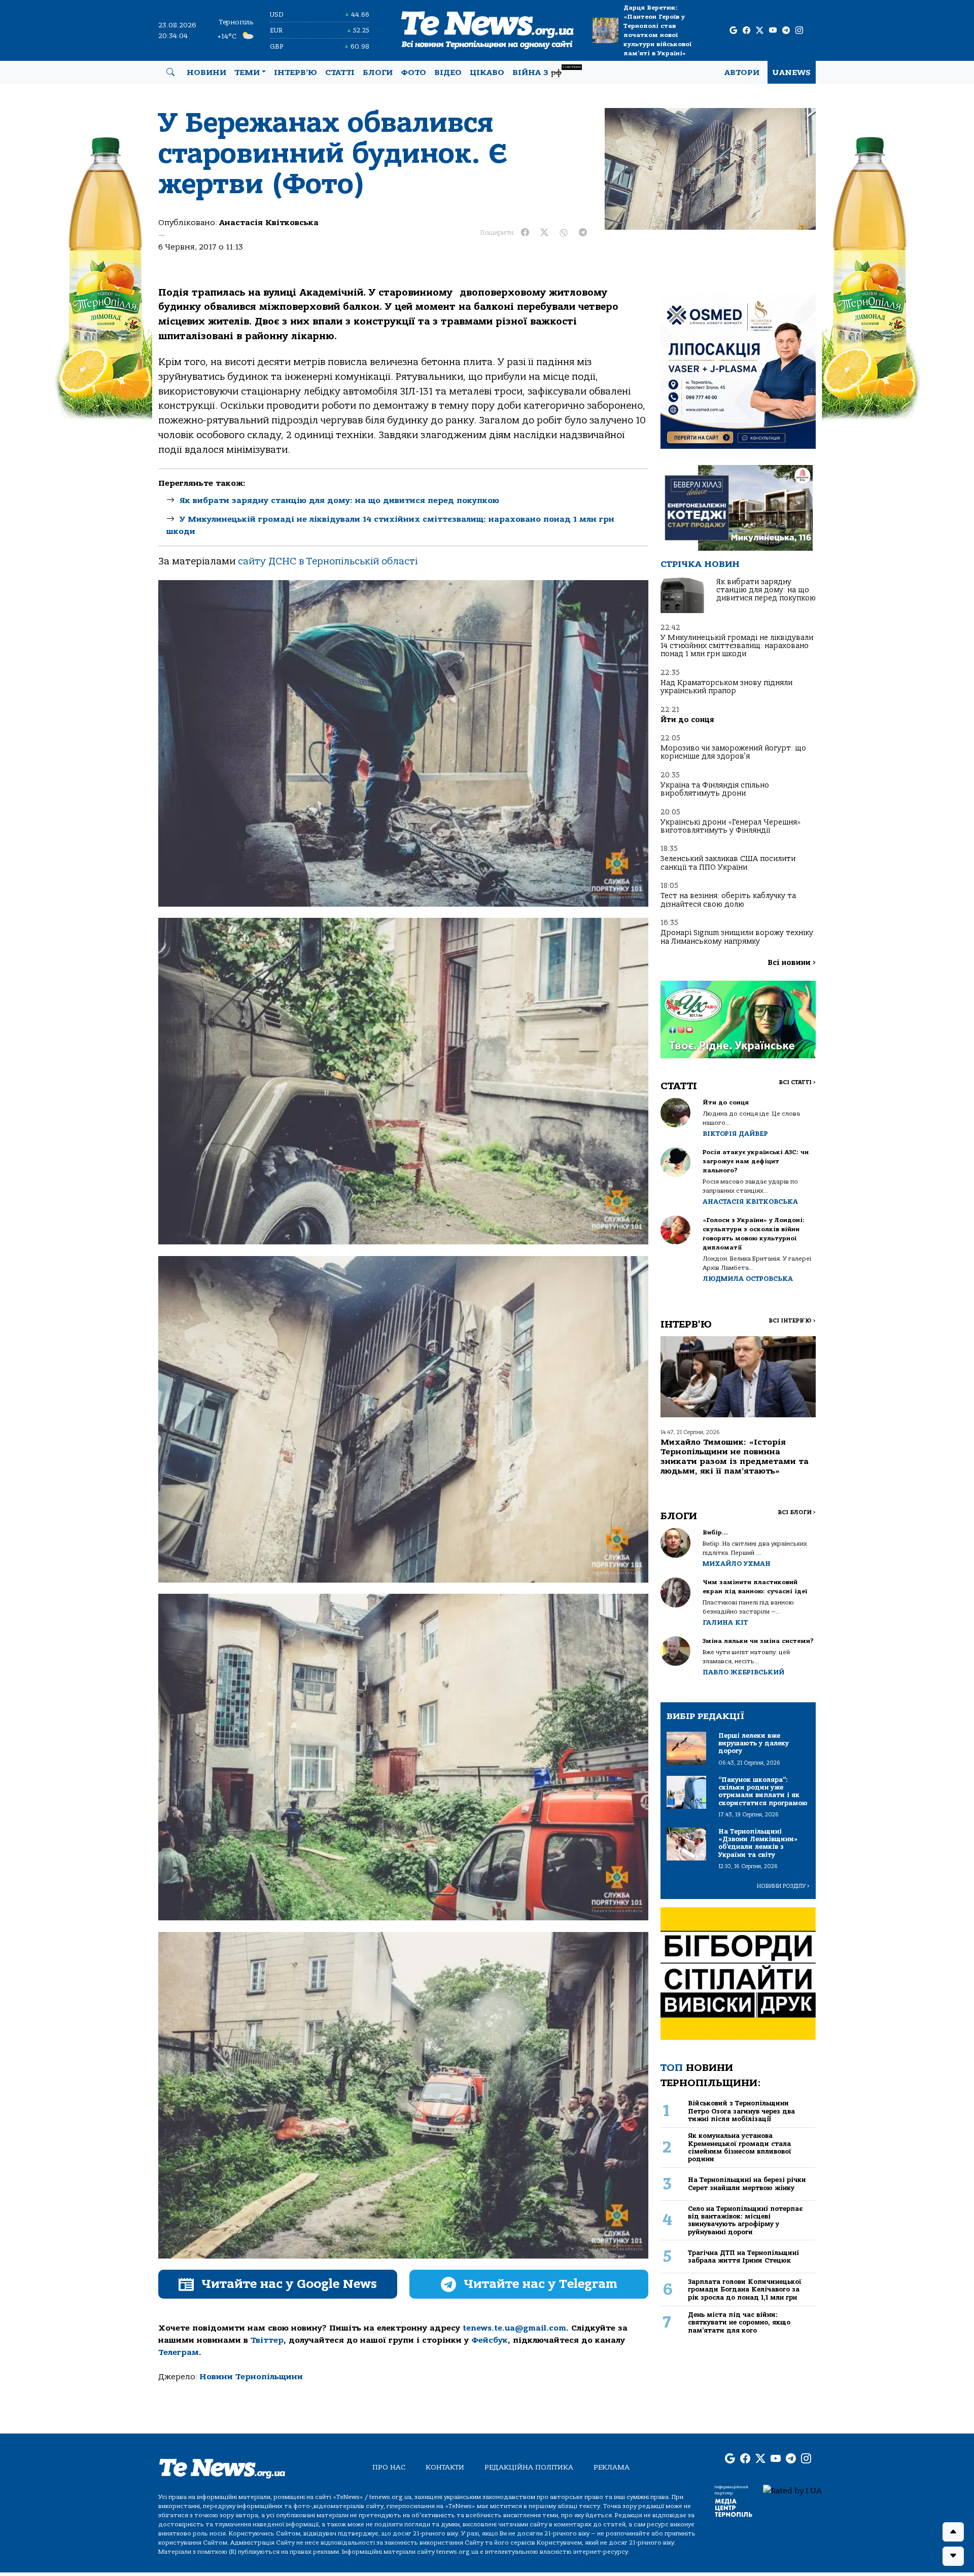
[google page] (733, 31)
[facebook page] (746, 31)
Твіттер (267, 2340)
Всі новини (792, 963)
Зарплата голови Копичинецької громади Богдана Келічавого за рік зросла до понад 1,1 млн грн (745, 2289)
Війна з (547, 71)
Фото (413, 73)
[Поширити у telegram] (583, 233)
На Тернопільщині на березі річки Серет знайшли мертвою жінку (747, 2184)
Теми (247, 73)
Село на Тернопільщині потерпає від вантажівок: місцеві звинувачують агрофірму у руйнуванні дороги (745, 2220)
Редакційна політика (529, 2467)
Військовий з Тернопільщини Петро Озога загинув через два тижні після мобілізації (741, 2111)
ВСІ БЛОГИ (797, 1512)
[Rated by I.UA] (792, 2490)
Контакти (445, 2467)
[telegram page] (786, 31)
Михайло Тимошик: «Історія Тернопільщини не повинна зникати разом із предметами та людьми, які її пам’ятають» (735, 1457)
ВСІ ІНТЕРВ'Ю (792, 1321)
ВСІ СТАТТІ (797, 1082)
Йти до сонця (687, 720)
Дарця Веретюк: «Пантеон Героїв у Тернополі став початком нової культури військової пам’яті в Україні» (657, 30)
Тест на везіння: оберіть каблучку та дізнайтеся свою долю (728, 900)
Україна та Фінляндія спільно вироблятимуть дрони (715, 789)
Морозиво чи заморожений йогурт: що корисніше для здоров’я (733, 752)
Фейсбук (490, 2340)
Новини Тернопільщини (251, 2377)
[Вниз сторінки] (953, 2556)
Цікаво (487, 73)
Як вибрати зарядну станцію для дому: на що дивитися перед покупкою (339, 500)
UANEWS (792, 73)
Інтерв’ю (295, 73)
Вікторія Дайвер (735, 1134)
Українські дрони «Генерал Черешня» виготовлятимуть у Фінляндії (731, 826)
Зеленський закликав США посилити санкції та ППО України (728, 863)
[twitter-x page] (760, 31)
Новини (206, 73)
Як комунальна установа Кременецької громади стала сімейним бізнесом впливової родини (740, 2147)
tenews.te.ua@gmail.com (514, 2328)
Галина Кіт (725, 1622)
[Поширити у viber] (564, 233)
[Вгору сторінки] (953, 2532)
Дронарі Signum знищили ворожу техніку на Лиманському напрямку (737, 937)
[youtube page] (773, 31)
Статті (340, 73)
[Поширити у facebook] (525, 233)
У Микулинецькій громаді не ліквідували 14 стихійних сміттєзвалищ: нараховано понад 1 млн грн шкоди (737, 646)
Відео (448, 73)
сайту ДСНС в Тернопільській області (328, 561)
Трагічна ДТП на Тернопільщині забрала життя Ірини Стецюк (743, 2257)
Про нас (389, 2467)
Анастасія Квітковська (269, 223)
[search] (170, 73)
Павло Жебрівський (743, 1672)
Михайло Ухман (737, 1564)
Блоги (378, 73)
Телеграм (179, 2352)
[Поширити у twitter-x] (544, 233)
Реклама (612, 2467)
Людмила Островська (748, 1279)
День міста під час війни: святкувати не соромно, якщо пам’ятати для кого (739, 2322)
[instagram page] (799, 31)
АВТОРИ (742, 73)
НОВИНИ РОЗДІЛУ (783, 1886)
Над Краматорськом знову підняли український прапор (726, 687)
